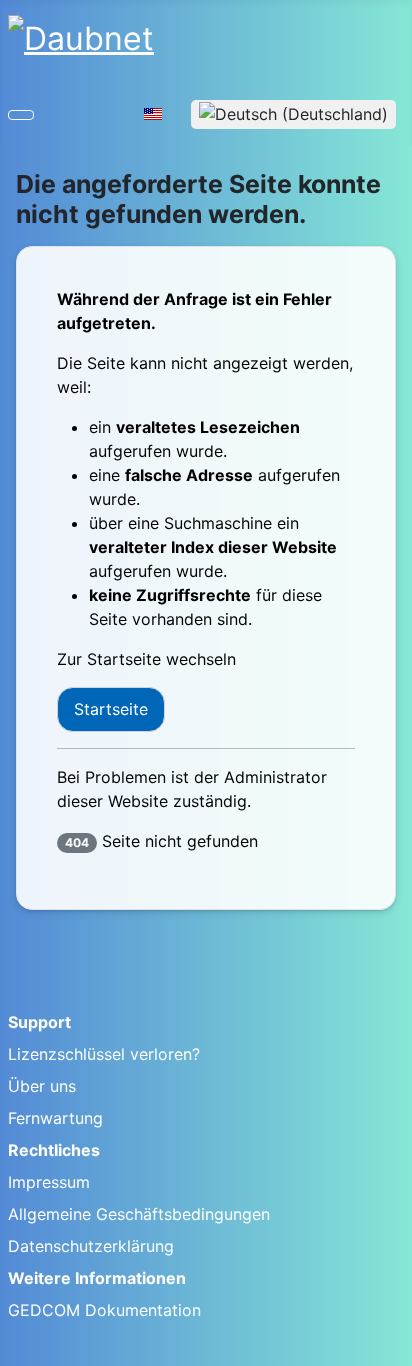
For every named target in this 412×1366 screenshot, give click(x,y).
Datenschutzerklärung (91, 1246)
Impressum (49, 1182)
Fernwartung (55, 1118)
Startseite (111, 709)
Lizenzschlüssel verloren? (104, 1054)
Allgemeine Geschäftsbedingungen (139, 1214)
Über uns (42, 1086)
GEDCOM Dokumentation (104, 1310)
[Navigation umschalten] (21, 115)
